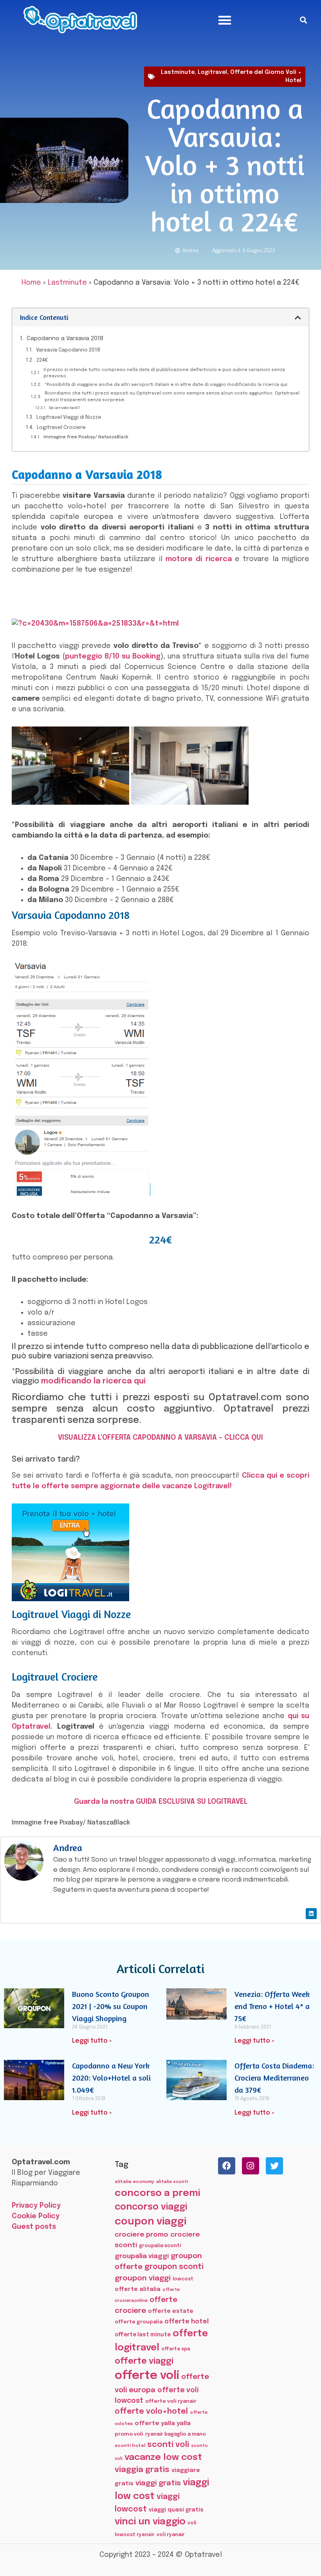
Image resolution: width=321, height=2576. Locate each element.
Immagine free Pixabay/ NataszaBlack (86, 437)
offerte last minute (143, 2335)
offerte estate (171, 2311)
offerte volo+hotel (151, 2412)
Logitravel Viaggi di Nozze (69, 417)
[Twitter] (274, 2166)
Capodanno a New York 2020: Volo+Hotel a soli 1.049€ (111, 2078)
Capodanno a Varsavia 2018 (65, 339)
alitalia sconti (172, 2182)
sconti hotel (130, 2446)
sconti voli (168, 2445)
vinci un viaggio (150, 2522)
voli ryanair (171, 2535)
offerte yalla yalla (163, 2424)
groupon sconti (174, 2267)
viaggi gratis (158, 2483)
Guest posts (34, 2227)
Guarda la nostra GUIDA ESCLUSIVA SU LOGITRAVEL (161, 1802)
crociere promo (142, 2235)
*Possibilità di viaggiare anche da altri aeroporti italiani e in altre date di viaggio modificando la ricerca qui (166, 385)
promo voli (129, 2434)
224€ (42, 360)
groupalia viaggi (142, 2256)
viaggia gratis (142, 2470)
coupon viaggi (151, 2222)
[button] (225, 20)
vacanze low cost (163, 2457)
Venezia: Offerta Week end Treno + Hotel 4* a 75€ (272, 2006)
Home (31, 283)
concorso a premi (157, 2193)
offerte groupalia (139, 2322)
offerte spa (176, 2349)
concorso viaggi (151, 2207)
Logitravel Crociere (61, 428)
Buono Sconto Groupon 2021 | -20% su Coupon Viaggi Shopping (111, 2006)
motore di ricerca (199, 559)
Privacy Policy (36, 2206)
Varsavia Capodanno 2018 (68, 350)
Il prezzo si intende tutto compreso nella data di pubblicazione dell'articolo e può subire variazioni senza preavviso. (164, 373)
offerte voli (147, 2376)
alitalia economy (134, 2182)
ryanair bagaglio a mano (176, 2434)
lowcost (183, 2279)
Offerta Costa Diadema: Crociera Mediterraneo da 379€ (274, 2078)
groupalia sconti (160, 2246)
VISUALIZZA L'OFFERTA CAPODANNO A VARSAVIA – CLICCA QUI (160, 1438)
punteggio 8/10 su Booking (113, 657)
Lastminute (178, 72)
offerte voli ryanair (171, 2401)
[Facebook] (227, 2166)
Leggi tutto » (92, 2041)
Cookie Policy (36, 2216)
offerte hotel (187, 2322)
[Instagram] (251, 2166)
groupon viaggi (143, 2278)
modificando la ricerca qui (93, 1381)
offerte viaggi (144, 2361)
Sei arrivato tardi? (65, 408)
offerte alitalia (138, 2289)
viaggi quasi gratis (176, 2510)
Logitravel (212, 72)
